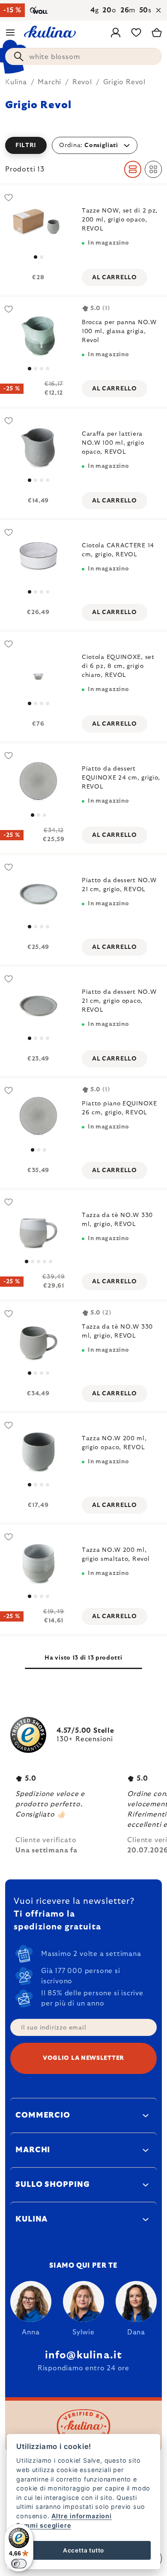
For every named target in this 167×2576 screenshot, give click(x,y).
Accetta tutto (83, 2550)
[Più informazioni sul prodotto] (38, 224)
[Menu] (10, 32)
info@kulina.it (84, 2355)
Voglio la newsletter (83, 2058)
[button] (83, 145)
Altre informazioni (81, 2516)
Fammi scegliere (44, 2525)
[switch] (19, 2564)
